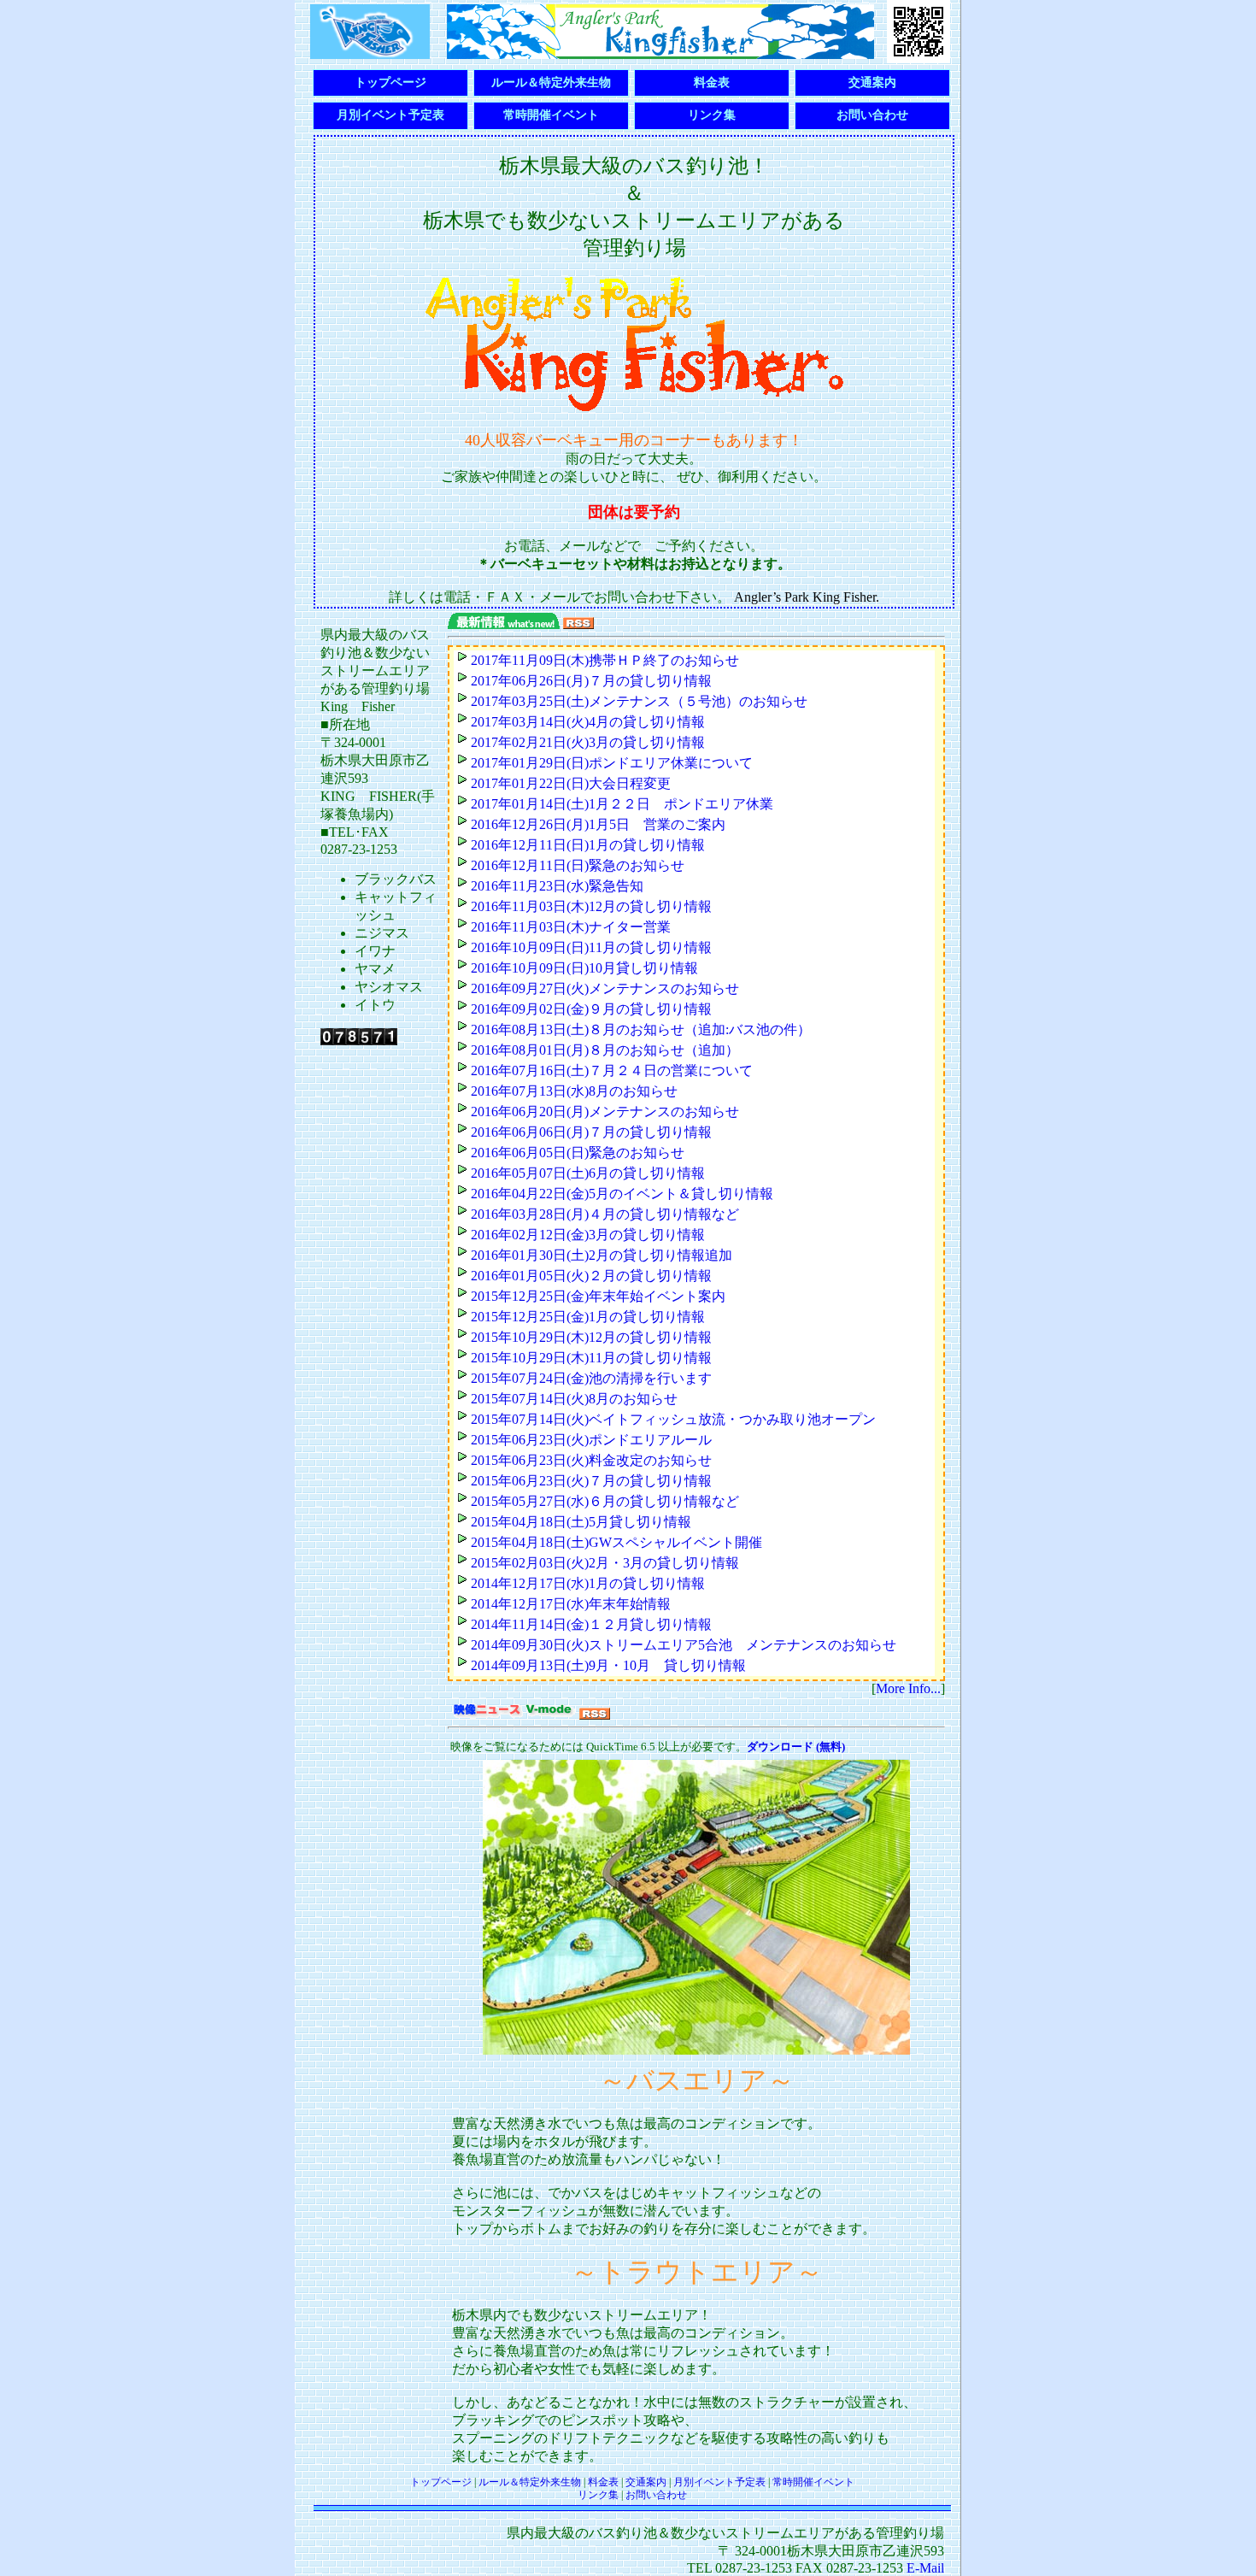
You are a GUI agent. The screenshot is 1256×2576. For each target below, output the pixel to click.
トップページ (390, 82)
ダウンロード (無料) (796, 1747)
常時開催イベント (551, 115)
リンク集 (712, 115)
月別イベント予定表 (390, 115)
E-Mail (925, 2568)
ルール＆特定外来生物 (551, 82)
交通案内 (872, 82)
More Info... (908, 1688)
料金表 (712, 82)
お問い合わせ (872, 115)
